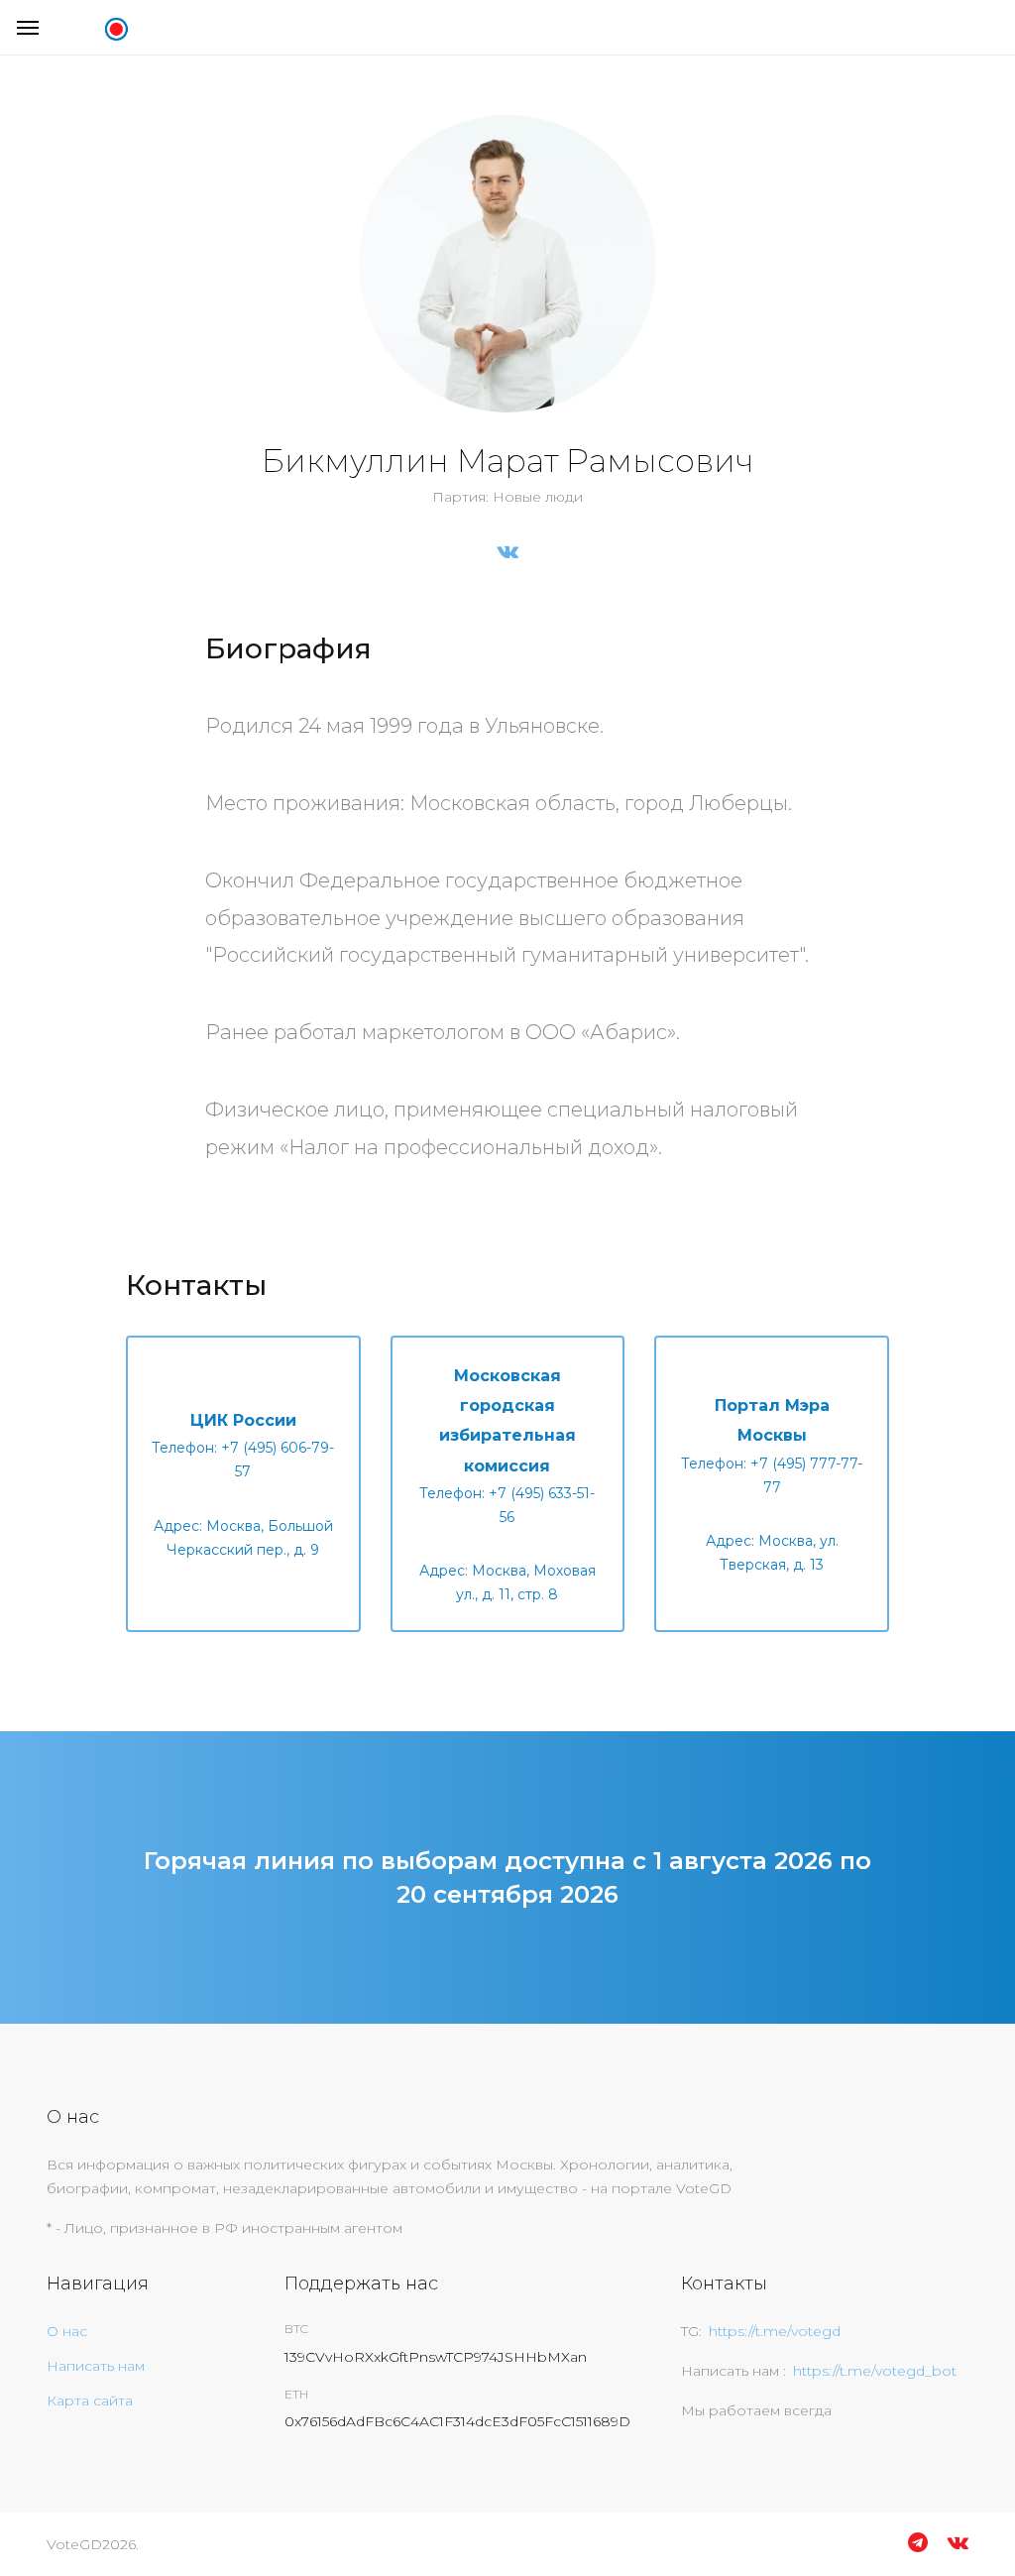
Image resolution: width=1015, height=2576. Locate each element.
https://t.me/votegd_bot (875, 2371)
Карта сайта (90, 2400)
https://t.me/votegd (775, 2331)
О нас (67, 2331)
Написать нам (96, 2366)
